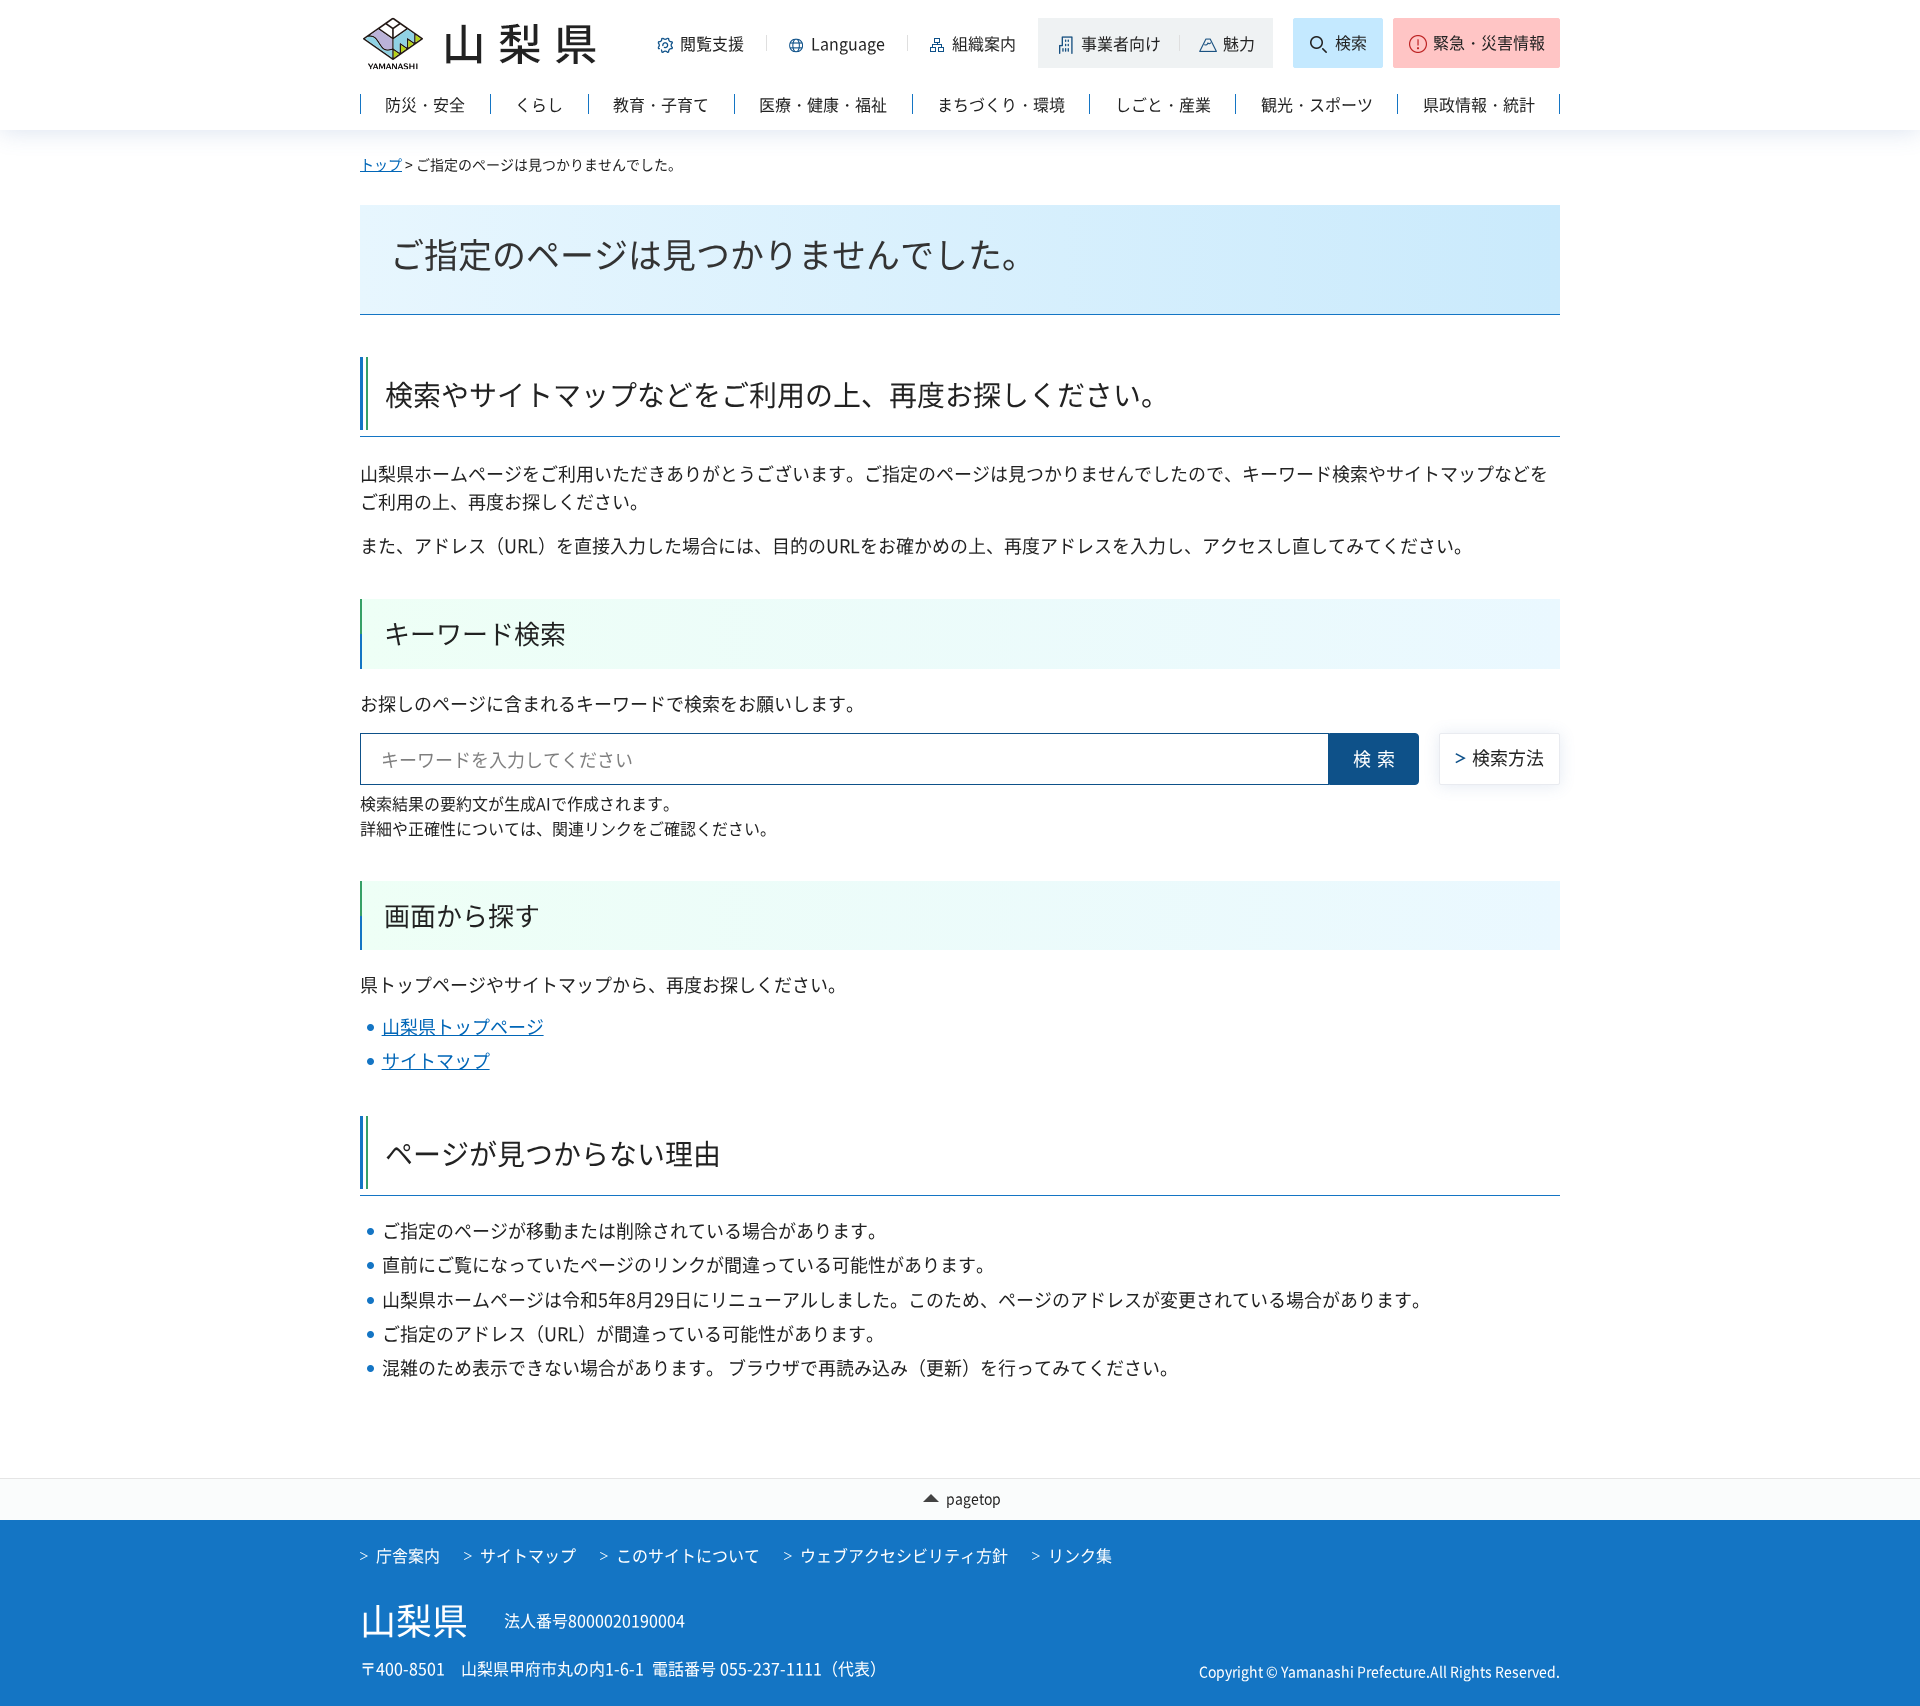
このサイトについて (688, 1555)
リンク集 (1080, 1555)
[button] (704, 43)
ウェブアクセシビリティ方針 (904, 1555)
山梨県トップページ (463, 1026)
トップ (381, 164)
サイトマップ (436, 1060)
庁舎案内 (408, 1555)
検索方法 (1508, 757)
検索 (1377, 758)
